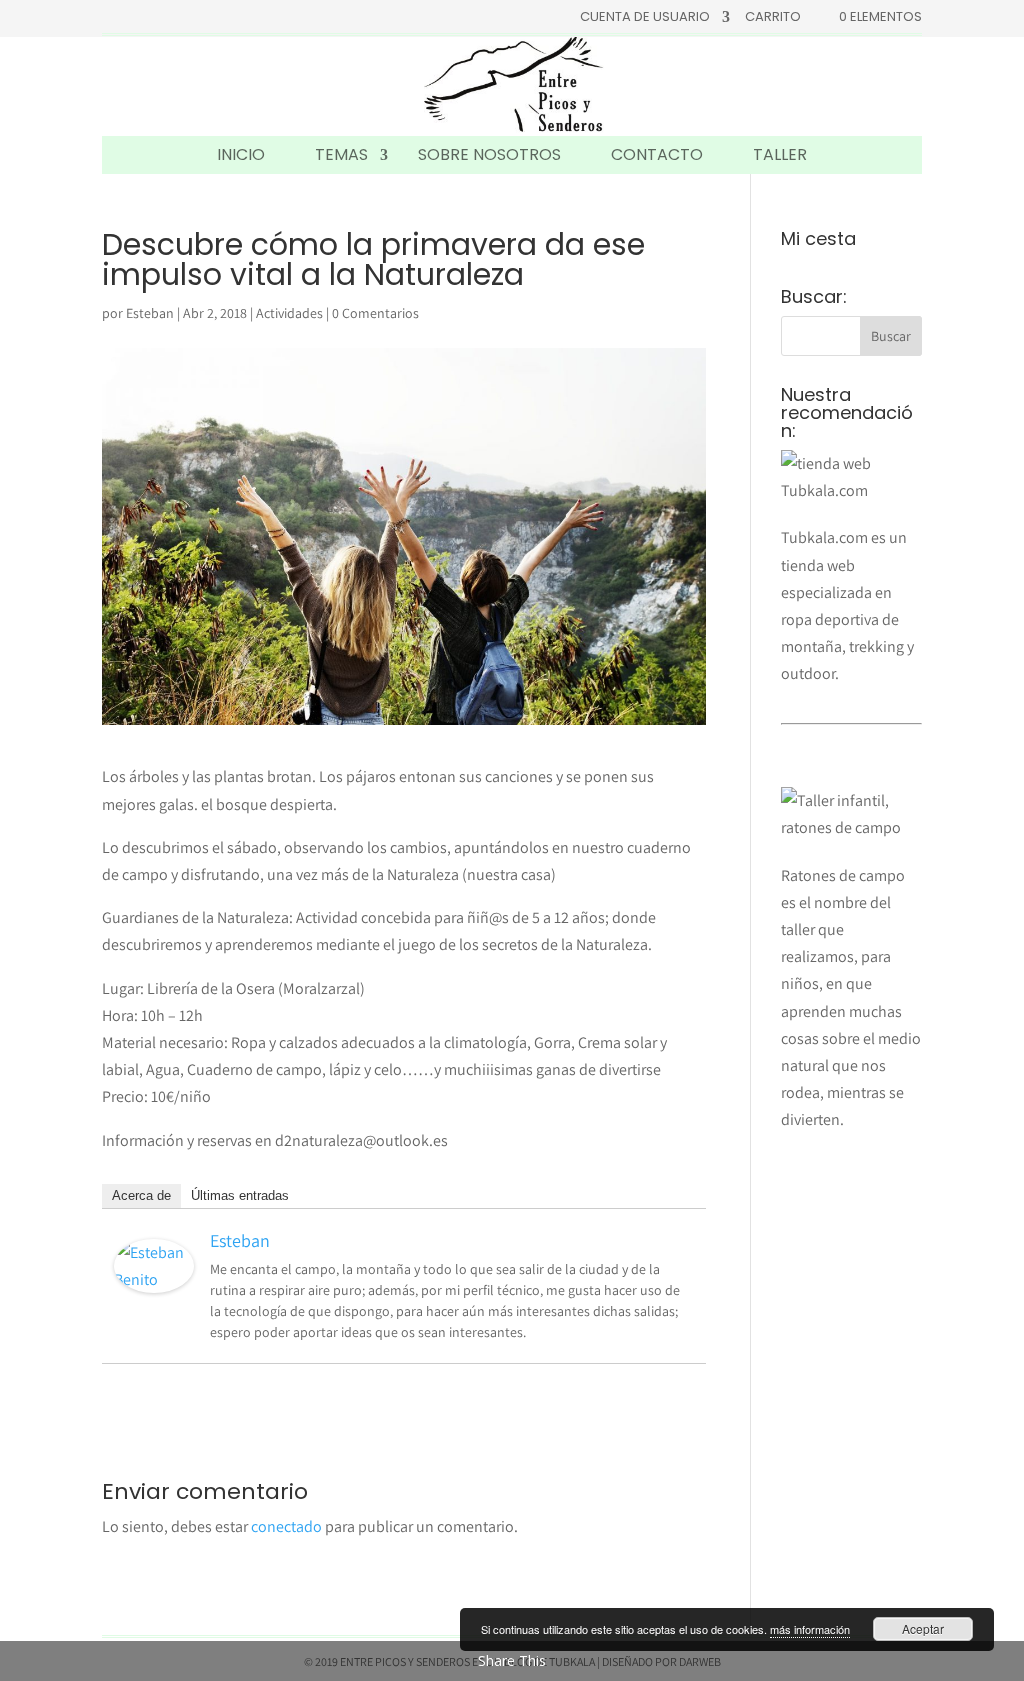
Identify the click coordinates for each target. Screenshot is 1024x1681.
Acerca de (141, 1195)
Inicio (241, 154)
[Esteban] (154, 1279)
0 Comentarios (375, 313)
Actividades (289, 313)
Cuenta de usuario (645, 18)
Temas (341, 154)
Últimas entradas (240, 1195)
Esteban (150, 313)
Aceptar (923, 1628)
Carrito (773, 18)
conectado (286, 1526)
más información (810, 1629)
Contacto (657, 154)
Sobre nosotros (489, 154)
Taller (780, 154)
